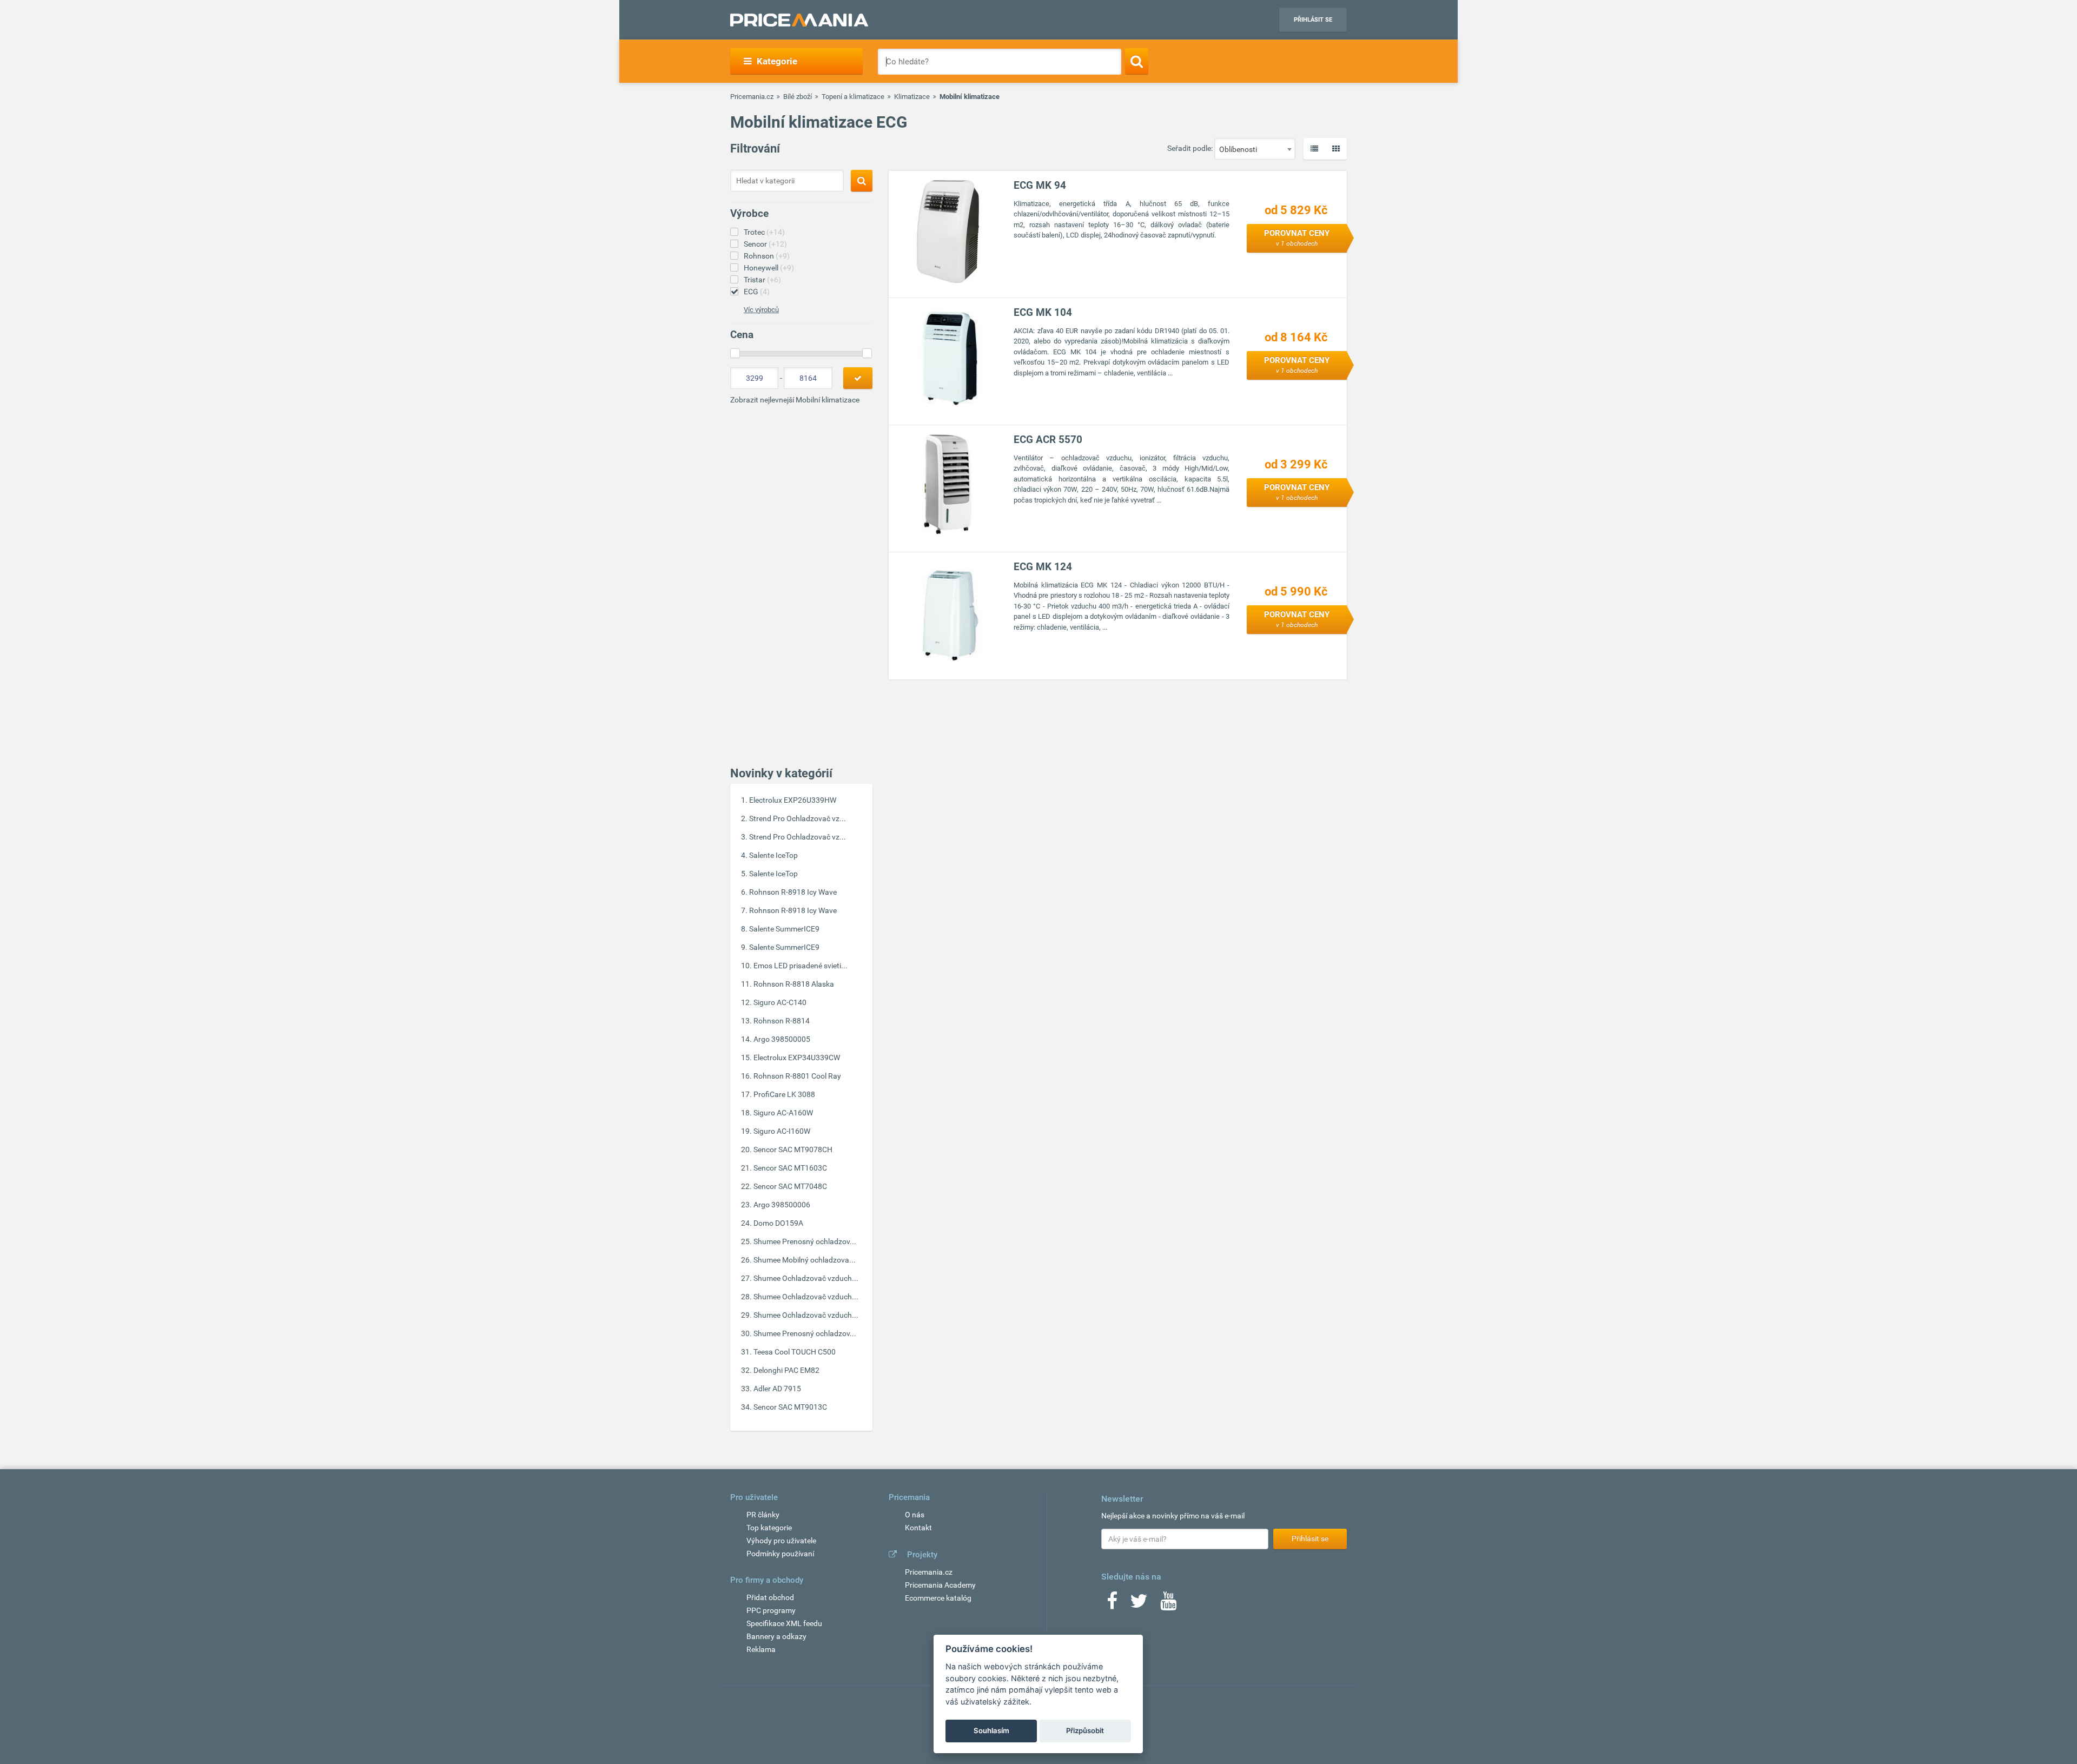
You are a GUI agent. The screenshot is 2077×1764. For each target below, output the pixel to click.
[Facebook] (1112, 1604)
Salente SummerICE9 (784, 929)
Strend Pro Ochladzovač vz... (798, 818)
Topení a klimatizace (853, 97)
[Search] (1137, 61)
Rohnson (767, 256)
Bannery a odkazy (776, 1636)
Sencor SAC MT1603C (790, 1168)
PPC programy (771, 1610)
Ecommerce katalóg (938, 1598)
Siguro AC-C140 (780, 1002)
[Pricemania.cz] (799, 20)
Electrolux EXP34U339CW (797, 1058)
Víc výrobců (761, 310)
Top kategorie (769, 1528)
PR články (763, 1515)
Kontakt (918, 1528)
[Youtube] (1168, 1604)
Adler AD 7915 (777, 1389)
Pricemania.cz (752, 97)
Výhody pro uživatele (781, 1541)
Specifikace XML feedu (784, 1623)
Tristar (762, 280)
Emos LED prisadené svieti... (801, 966)
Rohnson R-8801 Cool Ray (797, 1076)
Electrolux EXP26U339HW (793, 800)
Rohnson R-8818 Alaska (794, 984)
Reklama (761, 1649)
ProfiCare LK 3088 (784, 1094)
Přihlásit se (1313, 20)
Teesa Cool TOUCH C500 (795, 1352)
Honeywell (769, 268)
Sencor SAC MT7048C (790, 1186)
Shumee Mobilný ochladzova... (805, 1260)
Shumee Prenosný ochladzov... (805, 1241)
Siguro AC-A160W (783, 1113)
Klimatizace (912, 97)
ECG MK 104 (1043, 312)
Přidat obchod (770, 1597)
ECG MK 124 (1043, 567)
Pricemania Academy (940, 1585)
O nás (915, 1515)
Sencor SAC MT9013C (790, 1407)
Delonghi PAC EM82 (786, 1370)
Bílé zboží (798, 97)
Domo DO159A (778, 1223)
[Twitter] (1139, 1604)
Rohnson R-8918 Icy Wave (793, 892)
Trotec (764, 232)
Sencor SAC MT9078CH (793, 1149)
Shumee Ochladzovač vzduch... (806, 1278)
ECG (757, 292)
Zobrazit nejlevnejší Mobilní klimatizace (795, 400)
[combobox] (1255, 149)
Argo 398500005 (782, 1039)
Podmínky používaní (780, 1554)
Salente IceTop (773, 855)
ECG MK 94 (1040, 185)
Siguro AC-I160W (782, 1131)
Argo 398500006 (782, 1205)
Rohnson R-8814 (782, 1021)
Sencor (765, 244)
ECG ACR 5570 (1048, 440)
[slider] (735, 353)
